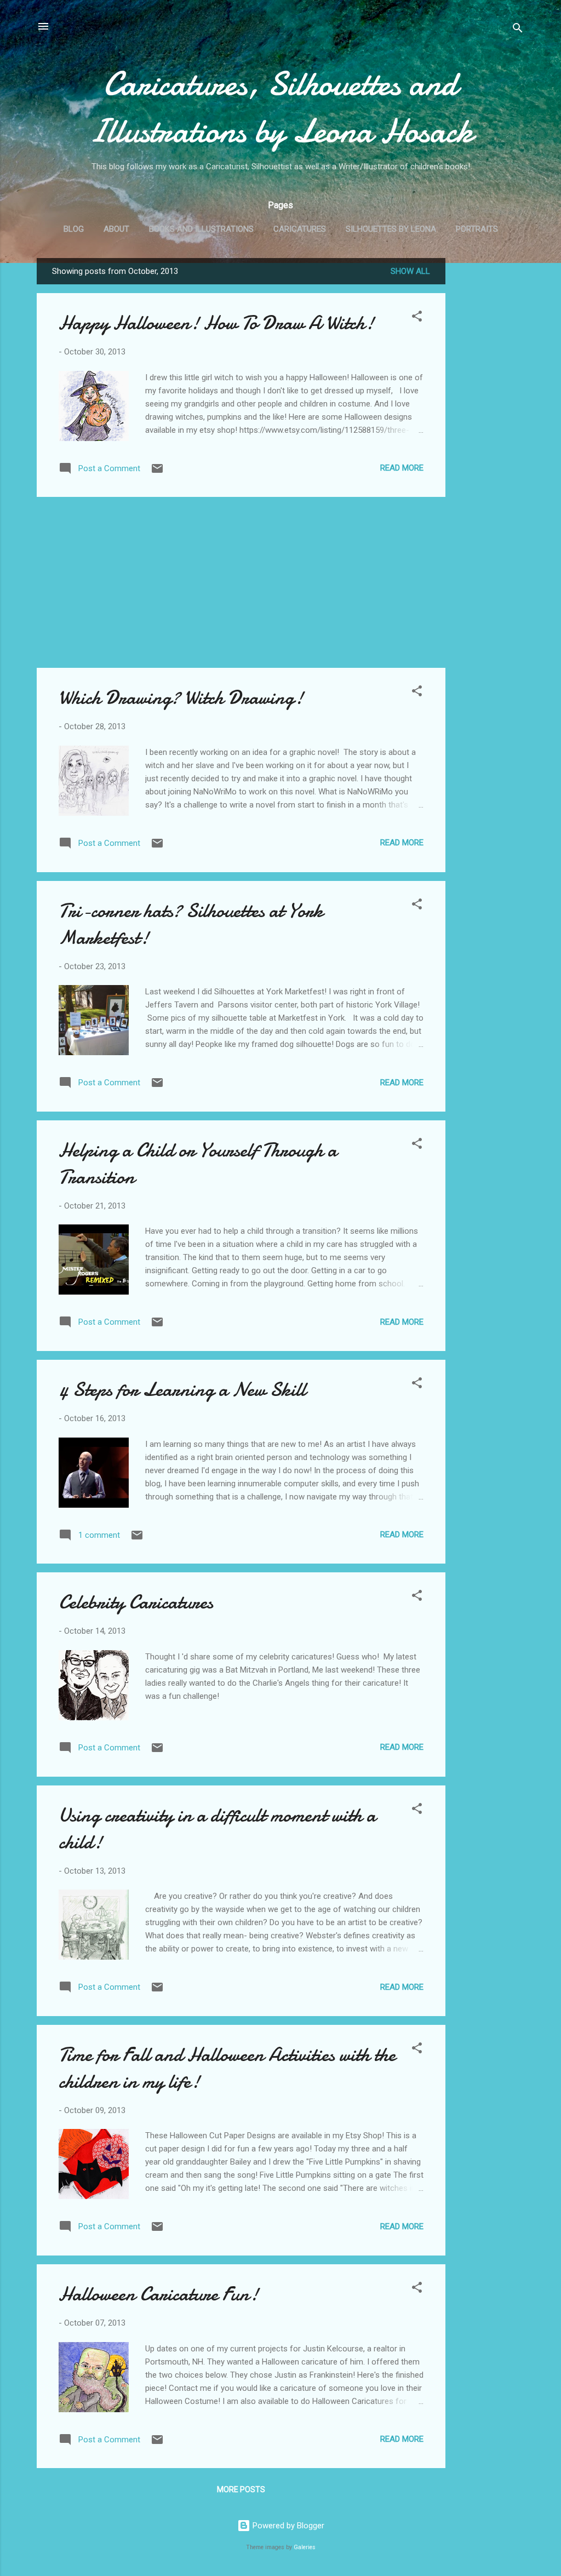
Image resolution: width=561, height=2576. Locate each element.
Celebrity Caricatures (136, 1602)
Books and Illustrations (201, 229)
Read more (402, 468)
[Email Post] (157, 472)
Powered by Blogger (287, 2526)
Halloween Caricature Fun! (159, 2294)
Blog (74, 229)
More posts (241, 2489)
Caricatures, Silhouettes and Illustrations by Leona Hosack (280, 107)
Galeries (305, 2547)
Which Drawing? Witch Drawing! (181, 698)
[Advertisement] (489, 422)
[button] (417, 318)
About (116, 229)
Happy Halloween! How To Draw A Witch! (216, 323)
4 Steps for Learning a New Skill (182, 1390)
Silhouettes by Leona (391, 229)
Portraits (477, 229)
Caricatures (300, 229)
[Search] (518, 30)
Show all (410, 271)
